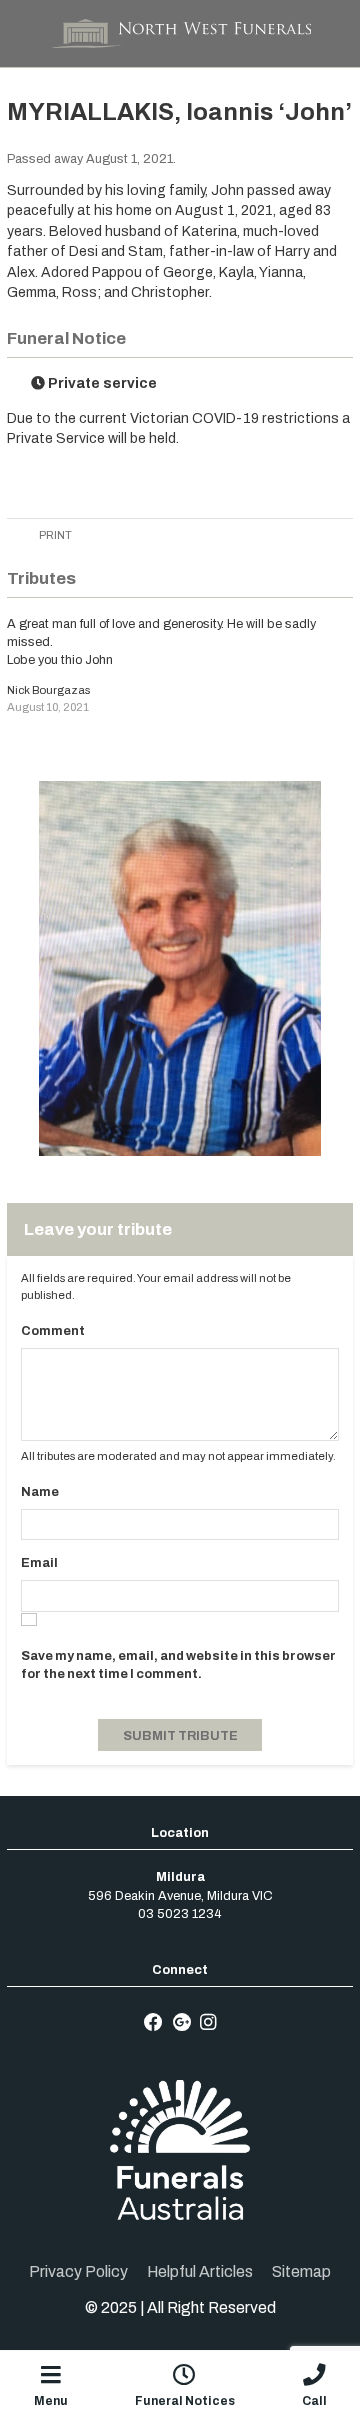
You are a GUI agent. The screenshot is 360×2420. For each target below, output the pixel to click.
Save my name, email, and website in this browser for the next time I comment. (178, 1665)
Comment (53, 1331)
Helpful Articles (200, 2271)
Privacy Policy (78, 2271)
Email (39, 1563)
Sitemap (301, 2271)
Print (54, 535)
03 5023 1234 (180, 1914)
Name (40, 1492)
